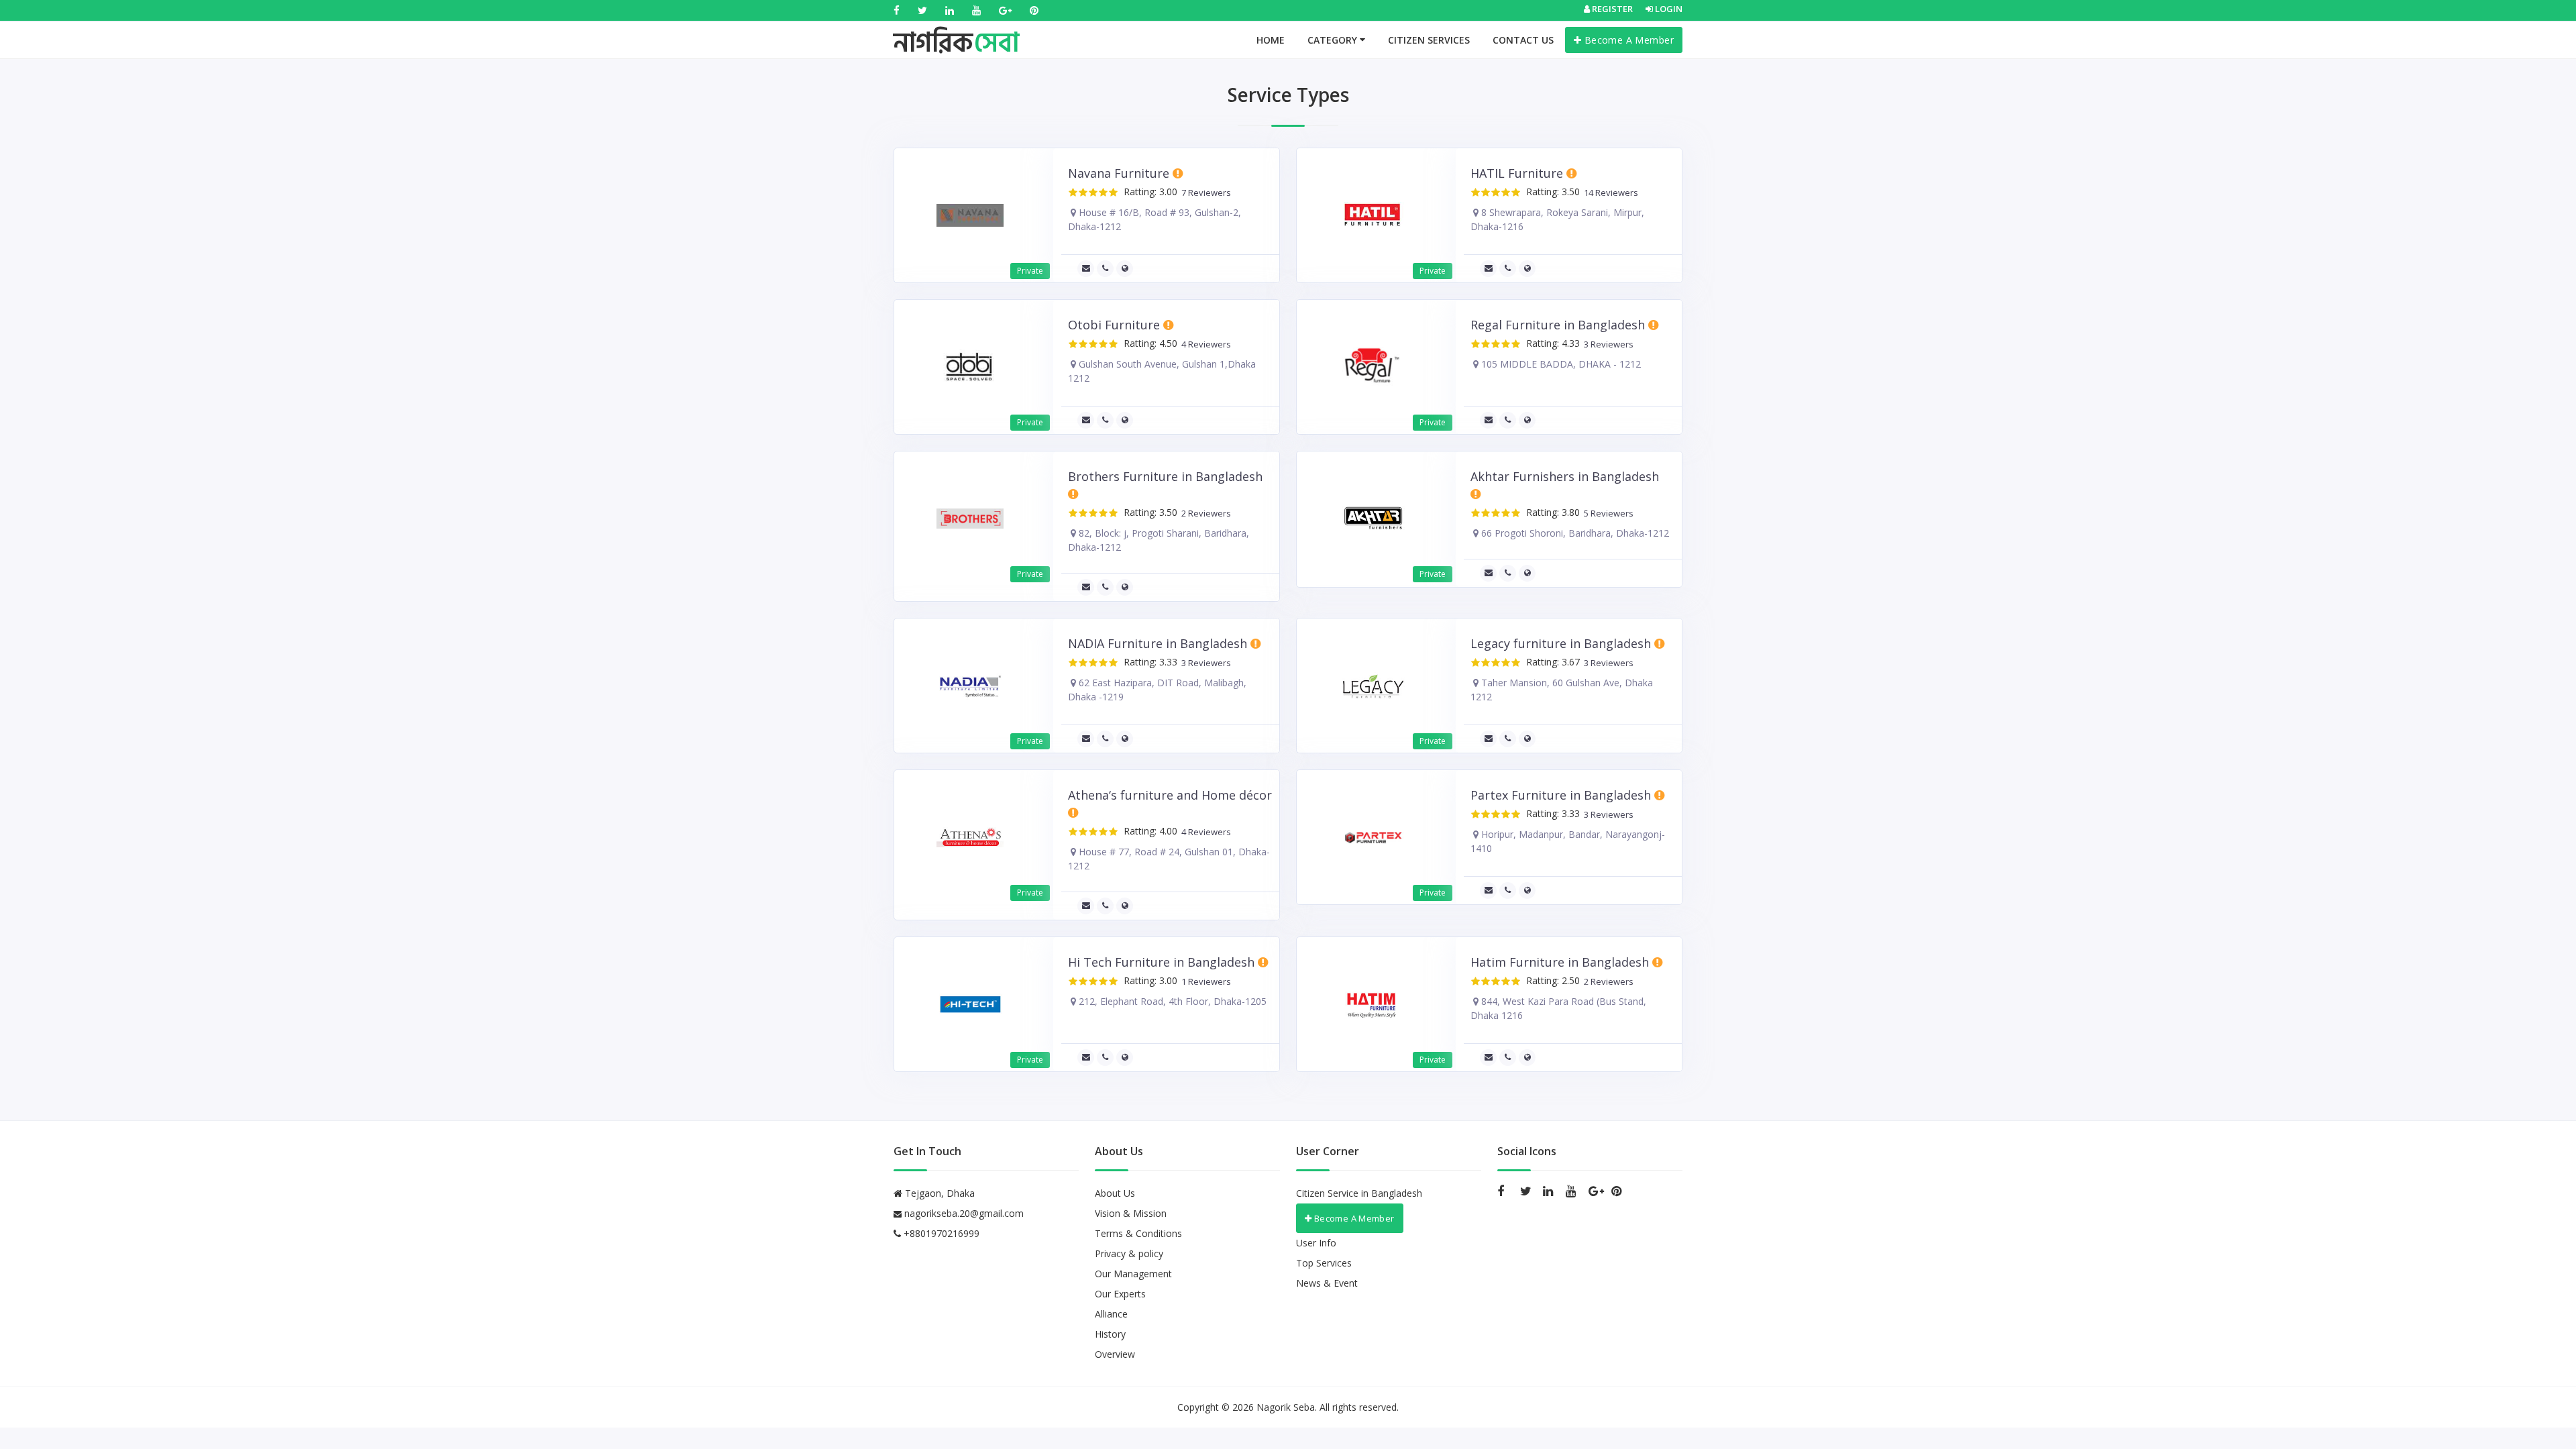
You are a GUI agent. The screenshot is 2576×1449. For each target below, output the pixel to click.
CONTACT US (1523, 40)
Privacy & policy (1129, 1253)
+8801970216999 (940, 1233)
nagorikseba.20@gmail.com (964, 1213)
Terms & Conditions (1138, 1233)
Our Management (1133, 1274)
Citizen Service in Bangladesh (1359, 1193)
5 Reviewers (1607, 514)
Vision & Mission (1131, 1213)
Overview (1115, 1354)
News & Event (1327, 1283)
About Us (1115, 1193)
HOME (1271, 40)
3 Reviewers (1607, 344)
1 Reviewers (1204, 982)
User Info (1316, 1243)
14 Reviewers (1609, 193)
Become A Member (1627, 40)
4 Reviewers (1204, 344)
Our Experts (1120, 1294)
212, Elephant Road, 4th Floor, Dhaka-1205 (1171, 1001)
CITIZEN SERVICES (1429, 40)
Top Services (1324, 1263)
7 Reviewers (1204, 193)
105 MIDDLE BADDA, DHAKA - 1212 (1560, 364)
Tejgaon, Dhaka (938, 1193)
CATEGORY (1334, 40)
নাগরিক (956, 30)
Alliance (1111, 1314)
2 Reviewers (1204, 514)
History (1110, 1334)
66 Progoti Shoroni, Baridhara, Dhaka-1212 (1574, 533)
